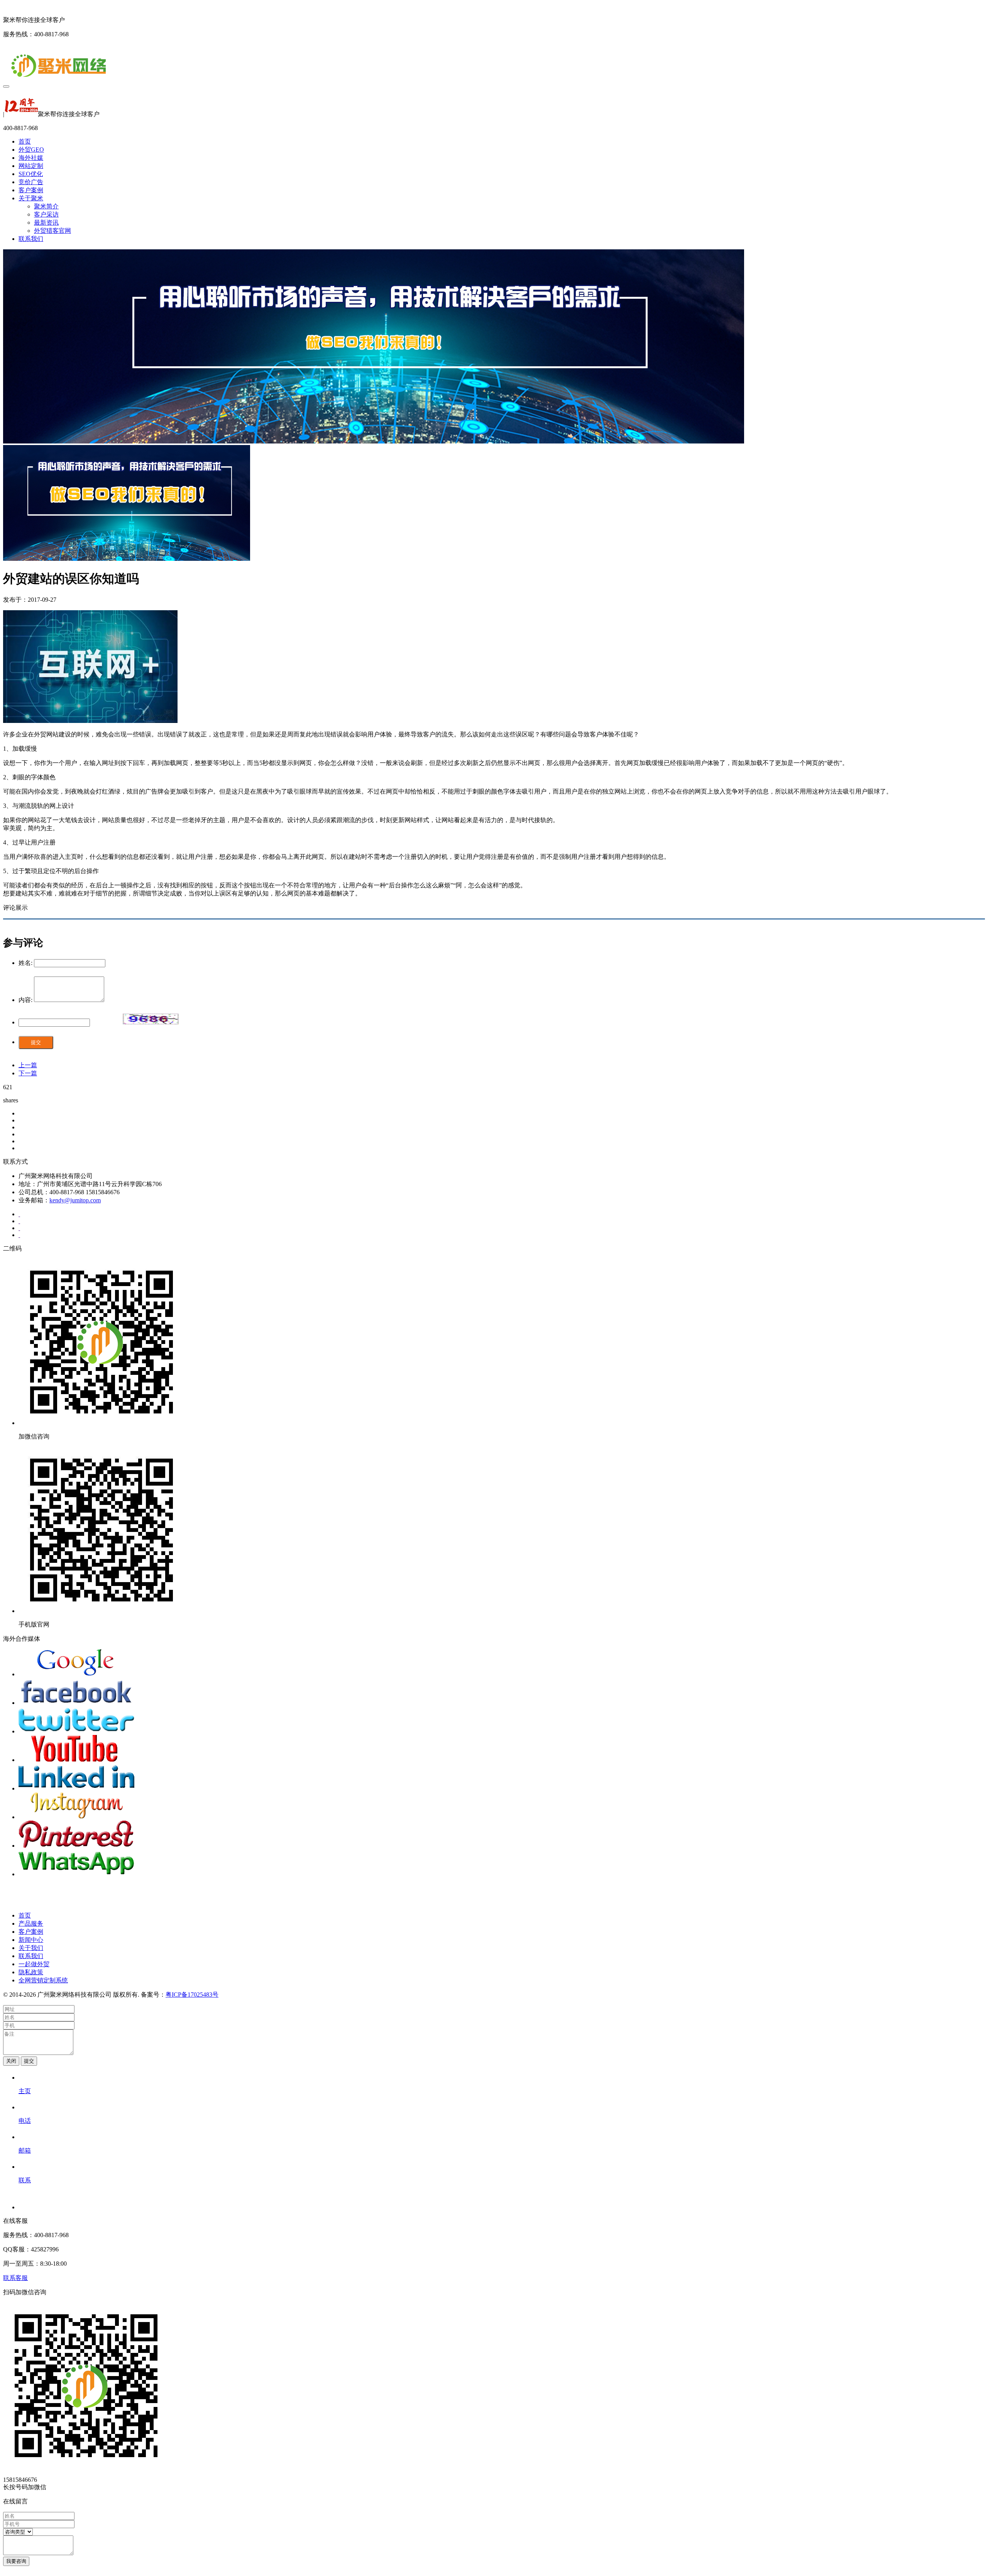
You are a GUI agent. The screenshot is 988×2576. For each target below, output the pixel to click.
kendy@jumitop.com (75, 1200)
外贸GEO (31, 150)
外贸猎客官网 (52, 231)
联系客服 (15, 2278)
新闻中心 (31, 1940)
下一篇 (28, 1073)
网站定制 (31, 166)
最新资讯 (46, 223)
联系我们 (31, 239)
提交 (36, 1042)
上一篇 (28, 1065)
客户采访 (46, 214)
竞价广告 (31, 182)
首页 (25, 141)
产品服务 (31, 1924)
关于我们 (31, 1948)
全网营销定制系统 (43, 1980)
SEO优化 (31, 174)
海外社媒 (31, 158)
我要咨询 (16, 2561)
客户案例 (31, 190)
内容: (25, 1000)
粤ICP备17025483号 (192, 1995)
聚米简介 (46, 206)
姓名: (25, 963)
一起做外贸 (34, 1964)
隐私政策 (31, 1972)
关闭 (11, 2061)
